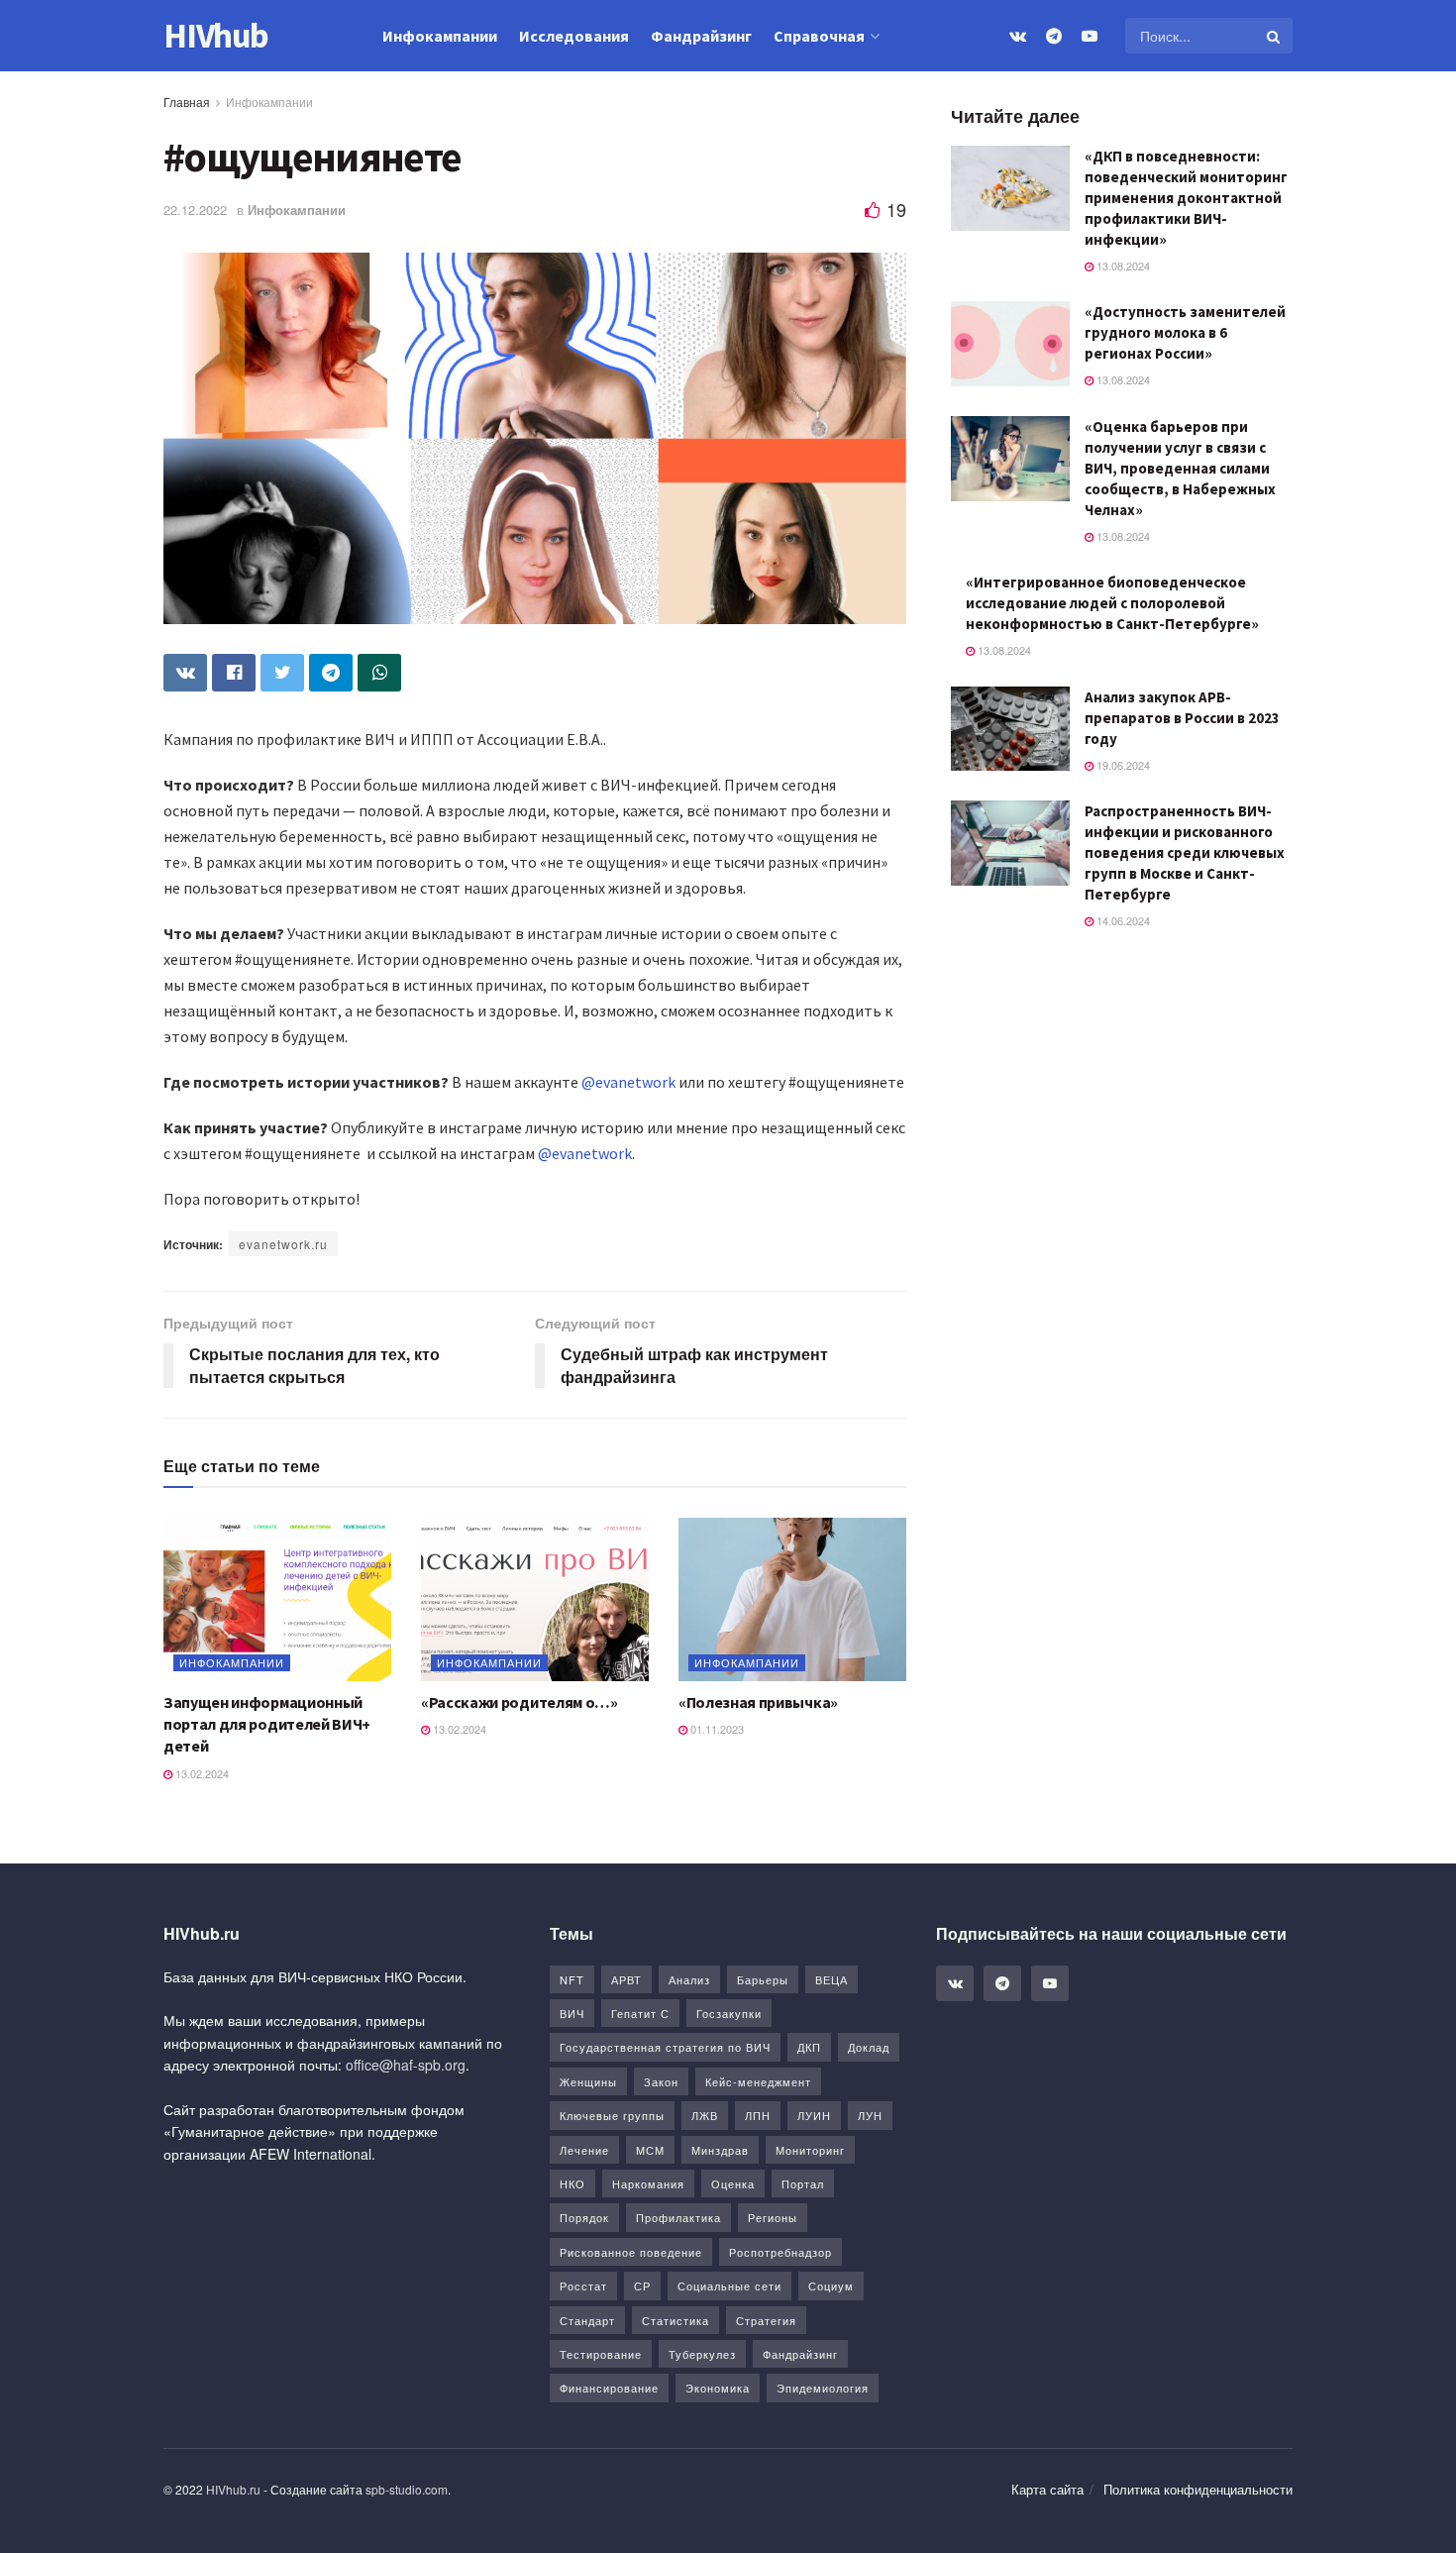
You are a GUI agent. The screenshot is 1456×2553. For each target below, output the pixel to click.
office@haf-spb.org (406, 2065)
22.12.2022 (195, 210)
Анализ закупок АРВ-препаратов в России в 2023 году (1182, 718)
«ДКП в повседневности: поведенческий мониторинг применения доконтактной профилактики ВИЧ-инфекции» (1186, 198)
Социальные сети (729, 2286)
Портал (803, 2183)
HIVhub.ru (233, 2489)
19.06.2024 (1122, 765)
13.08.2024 (1122, 266)
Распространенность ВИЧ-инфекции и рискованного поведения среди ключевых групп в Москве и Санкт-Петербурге (1185, 852)
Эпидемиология (823, 2388)
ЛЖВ (705, 2115)
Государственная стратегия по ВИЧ (665, 2047)
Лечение (584, 2150)
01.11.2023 (716, 1729)
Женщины (588, 2081)
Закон (661, 2081)
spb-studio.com (407, 2489)
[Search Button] (1275, 36)
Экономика (718, 2388)
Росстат (583, 2286)
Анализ (689, 1979)
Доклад (869, 2047)
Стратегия (766, 2320)
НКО (572, 2183)
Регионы (773, 2217)
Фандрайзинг (701, 36)
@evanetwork (628, 1082)
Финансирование (609, 2388)
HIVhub (216, 36)
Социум (831, 2286)
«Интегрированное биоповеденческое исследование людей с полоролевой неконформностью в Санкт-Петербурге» (1112, 603)
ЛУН (870, 2115)
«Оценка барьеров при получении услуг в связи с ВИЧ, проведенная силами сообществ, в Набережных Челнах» (1180, 468)
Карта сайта (1047, 2489)
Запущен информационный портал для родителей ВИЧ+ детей (267, 1724)
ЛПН (758, 2115)
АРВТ (626, 1979)
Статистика (676, 2320)
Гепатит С (640, 2013)
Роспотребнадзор (780, 2252)
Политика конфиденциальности (1198, 2489)
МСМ (650, 2150)
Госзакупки (729, 2013)
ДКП (809, 2047)
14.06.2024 (1122, 920)
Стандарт (587, 2320)
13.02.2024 (201, 1773)
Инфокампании (440, 36)
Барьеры (763, 1979)
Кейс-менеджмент (758, 2081)
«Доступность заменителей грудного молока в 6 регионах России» (1185, 332)
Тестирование (601, 2354)
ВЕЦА (832, 1979)
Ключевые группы (612, 2115)
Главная (187, 102)
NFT (572, 1979)
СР (642, 2286)
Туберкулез (702, 2354)
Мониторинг (810, 2150)
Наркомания (648, 2183)
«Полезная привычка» (758, 1702)
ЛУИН (814, 2115)
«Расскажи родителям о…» (520, 1702)
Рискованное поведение (631, 2252)
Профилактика (678, 2217)
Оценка (733, 2183)
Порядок (584, 2217)
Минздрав (720, 2150)
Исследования (574, 36)
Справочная (819, 36)
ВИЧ (572, 2013)
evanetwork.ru (283, 1244)
